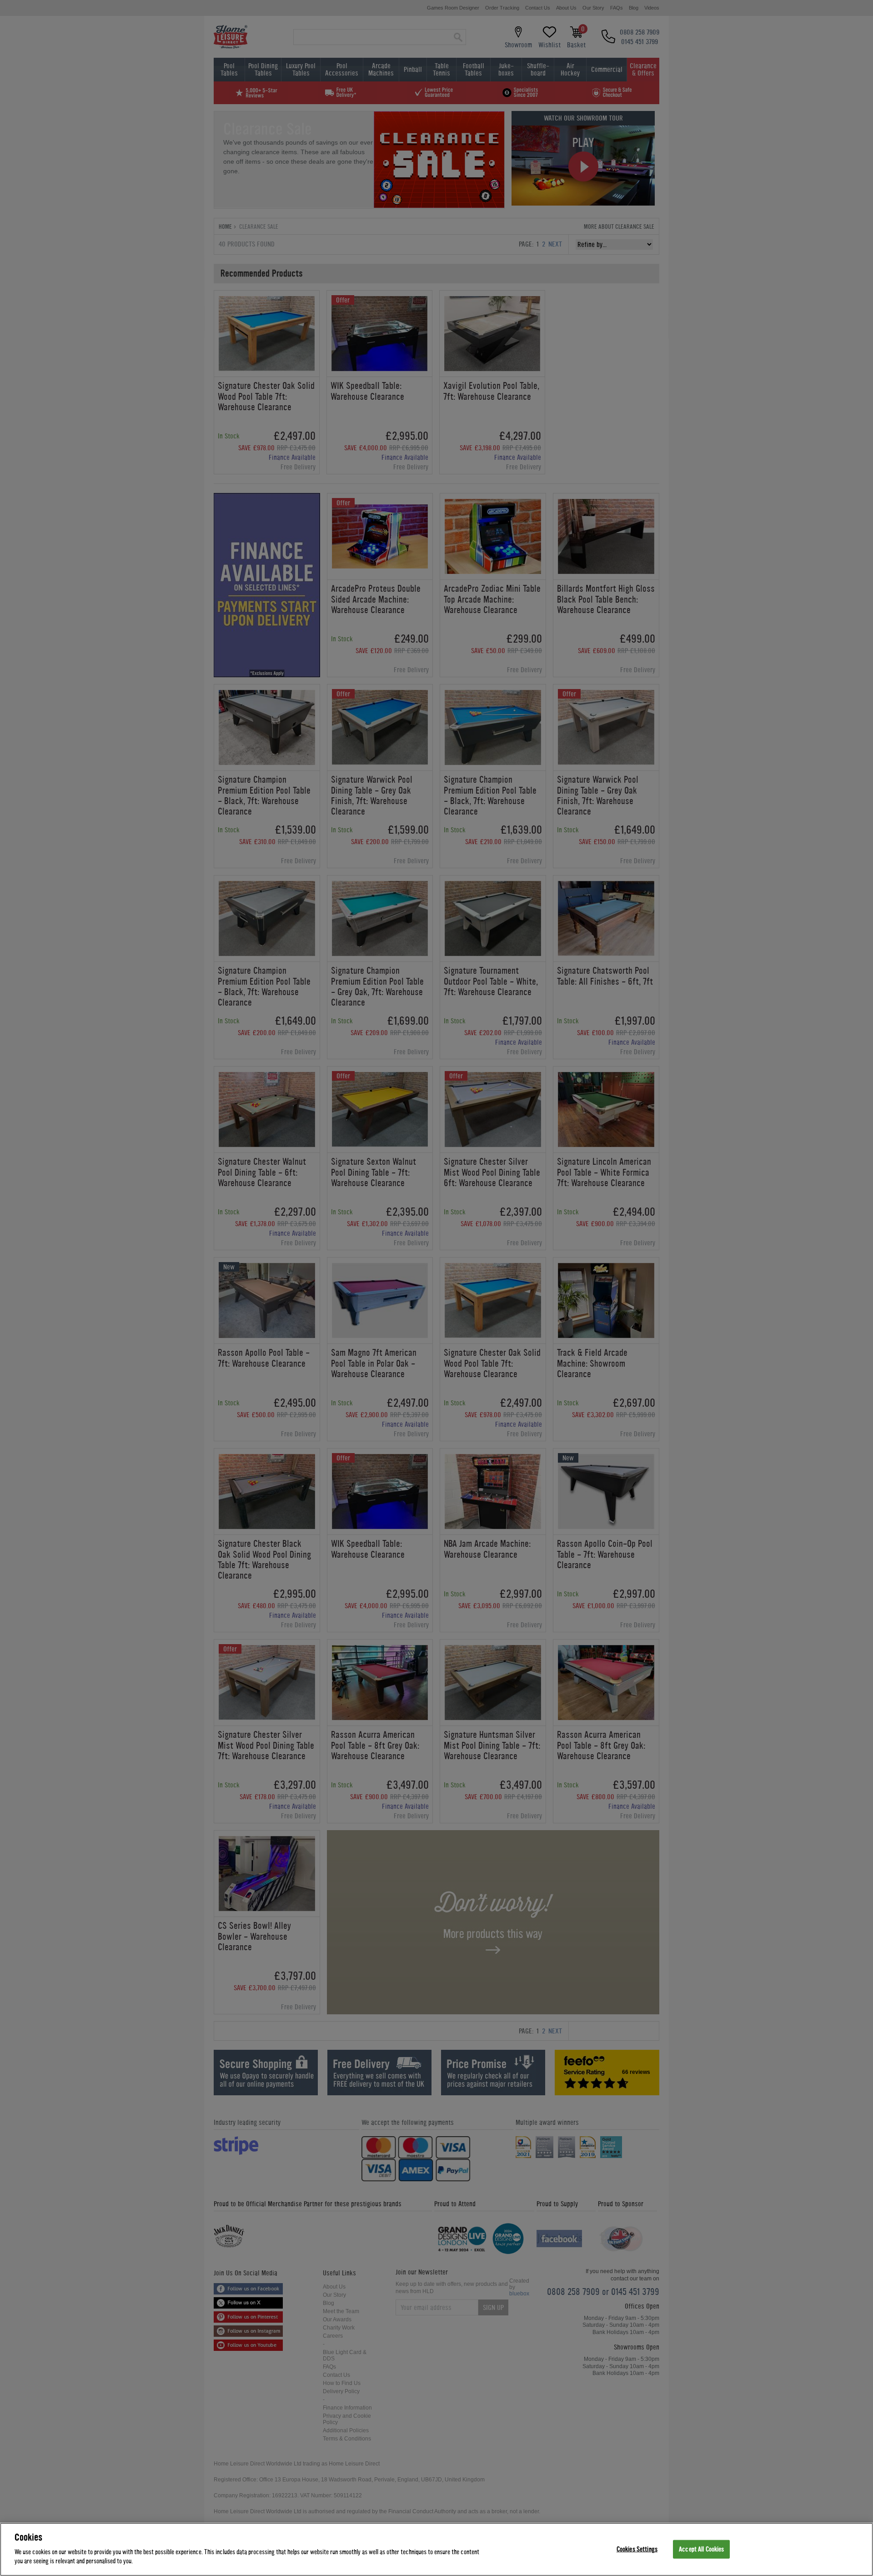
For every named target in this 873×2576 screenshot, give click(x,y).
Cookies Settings (637, 2549)
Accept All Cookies (701, 2549)
